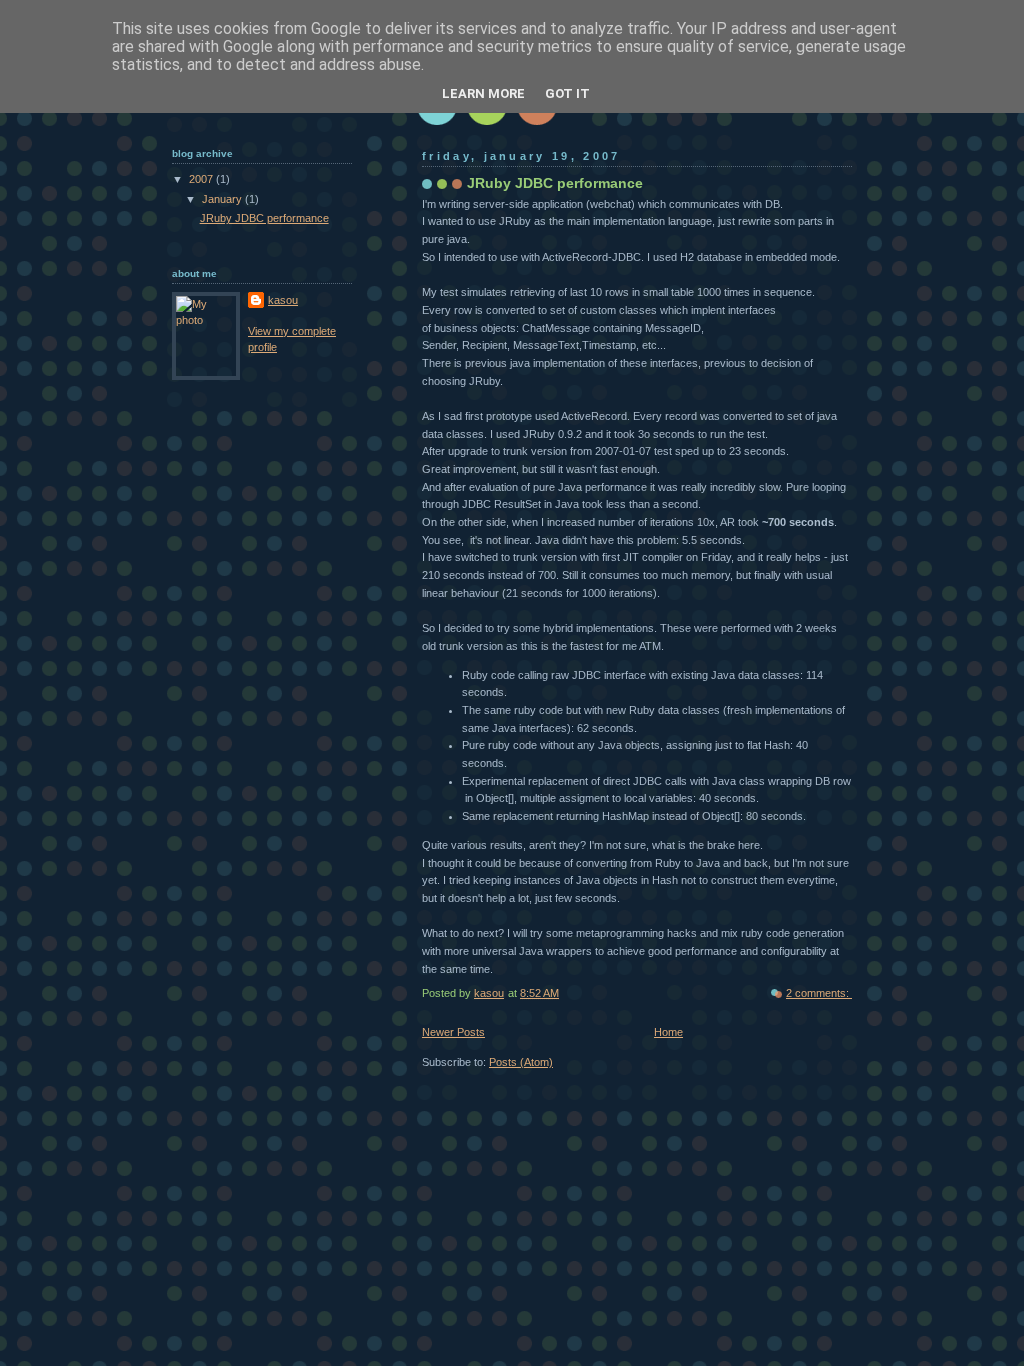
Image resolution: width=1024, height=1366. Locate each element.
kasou (283, 300)
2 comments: (819, 993)
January (223, 199)
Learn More (483, 93)
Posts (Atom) (521, 1062)
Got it (567, 93)
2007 (202, 179)
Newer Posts (453, 1032)
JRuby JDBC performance (555, 183)
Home (668, 1032)
